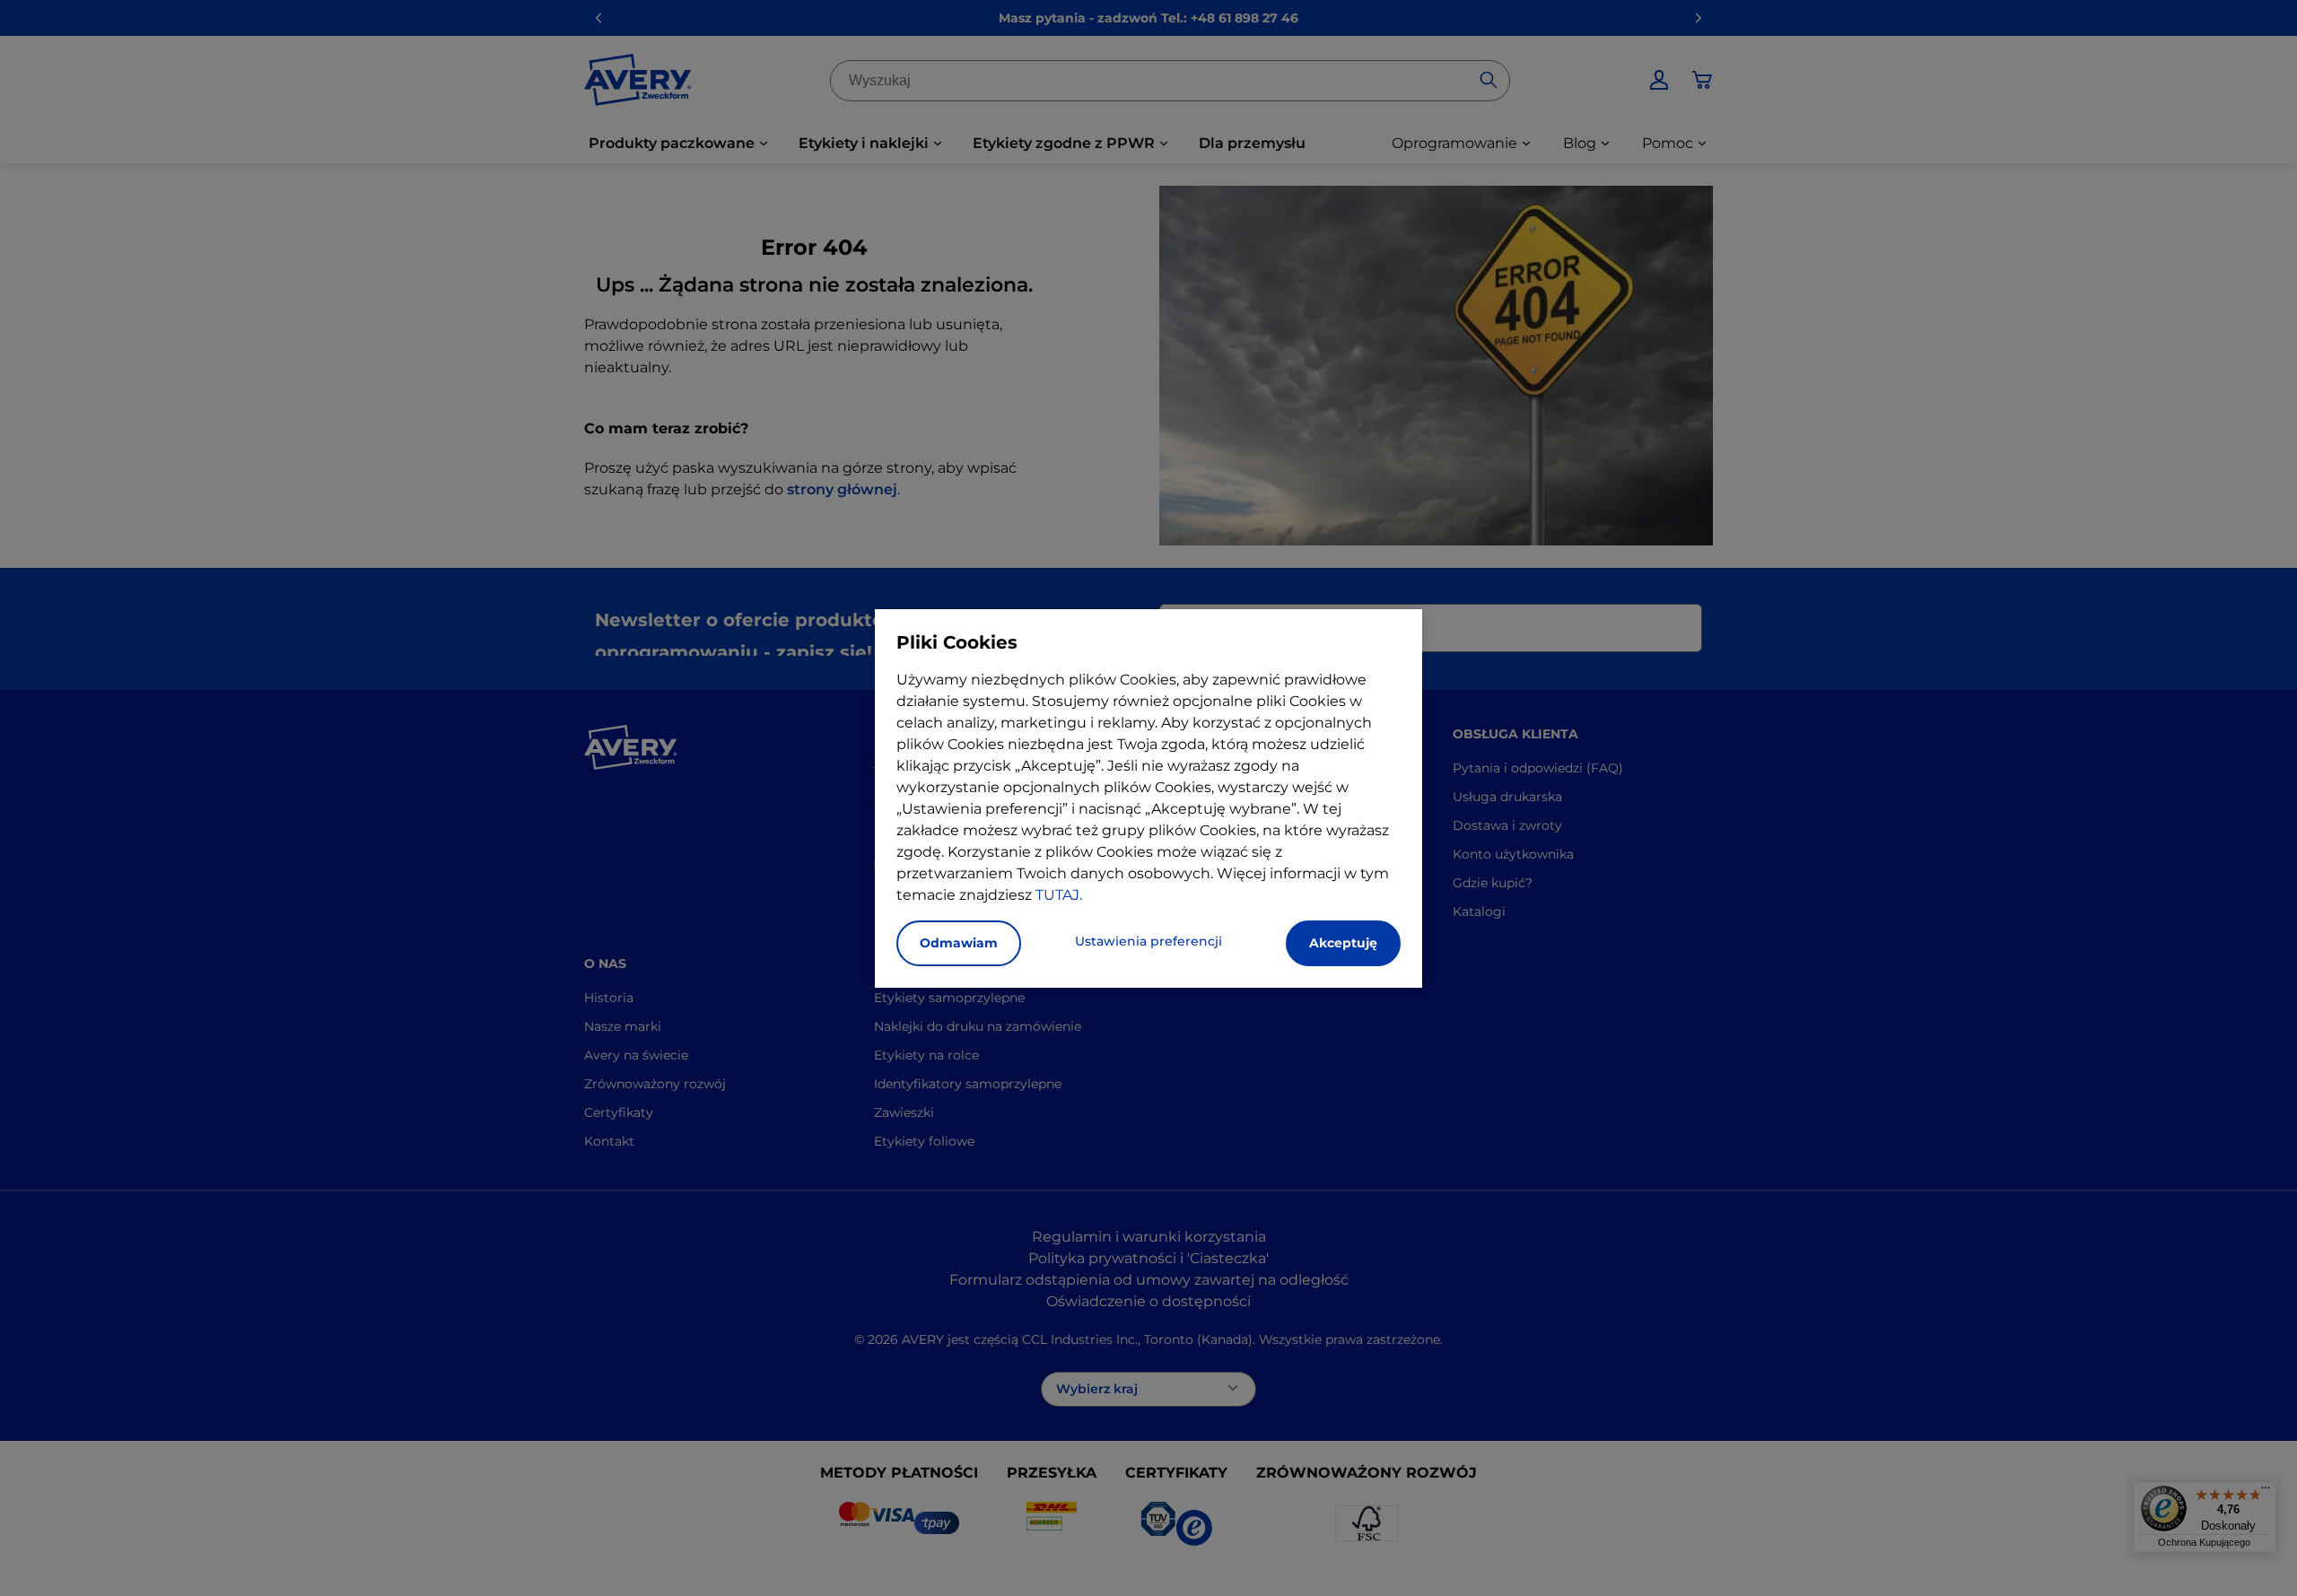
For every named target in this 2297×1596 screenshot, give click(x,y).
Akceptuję (1343, 943)
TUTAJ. (1059, 895)
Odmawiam (959, 943)
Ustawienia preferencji (1148, 941)
